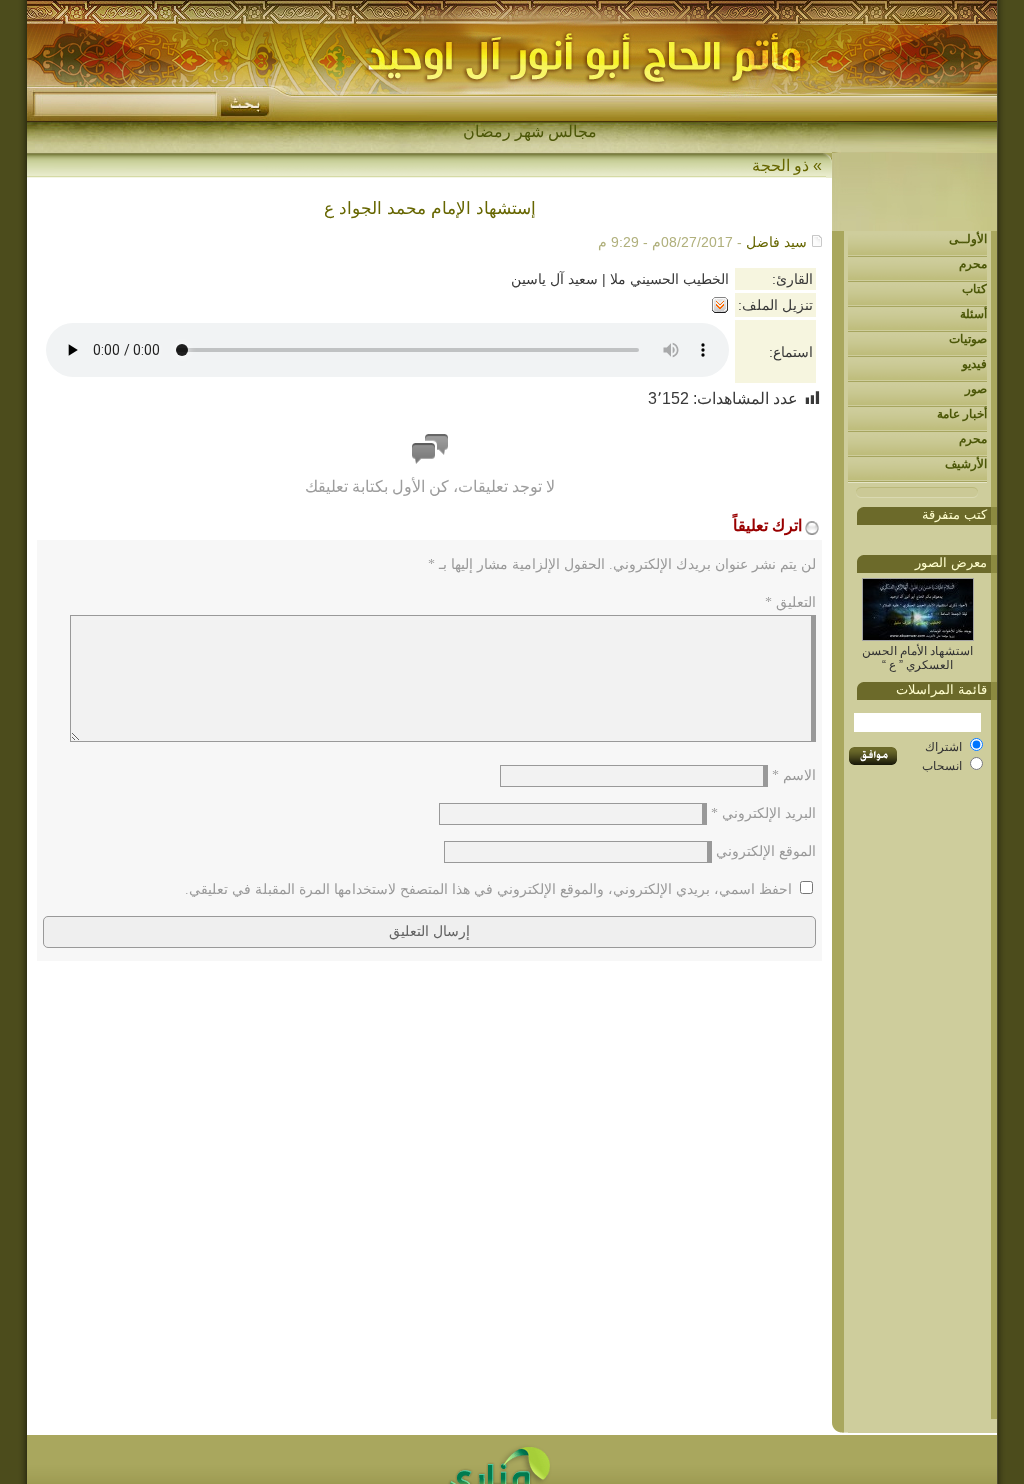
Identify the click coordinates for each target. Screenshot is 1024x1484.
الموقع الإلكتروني (766, 851)
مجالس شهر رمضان (530, 131)
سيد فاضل (776, 242)
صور (976, 389)
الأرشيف (966, 464)
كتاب (974, 289)
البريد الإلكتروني (763, 813)
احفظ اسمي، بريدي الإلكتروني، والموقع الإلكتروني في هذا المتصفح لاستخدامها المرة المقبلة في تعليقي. (488, 889)
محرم (973, 264)
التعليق (790, 602)
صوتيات (968, 339)
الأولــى (968, 239)
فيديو (974, 364)
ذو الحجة (780, 165)
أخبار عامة (962, 414)
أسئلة (973, 314)
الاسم (794, 775)
